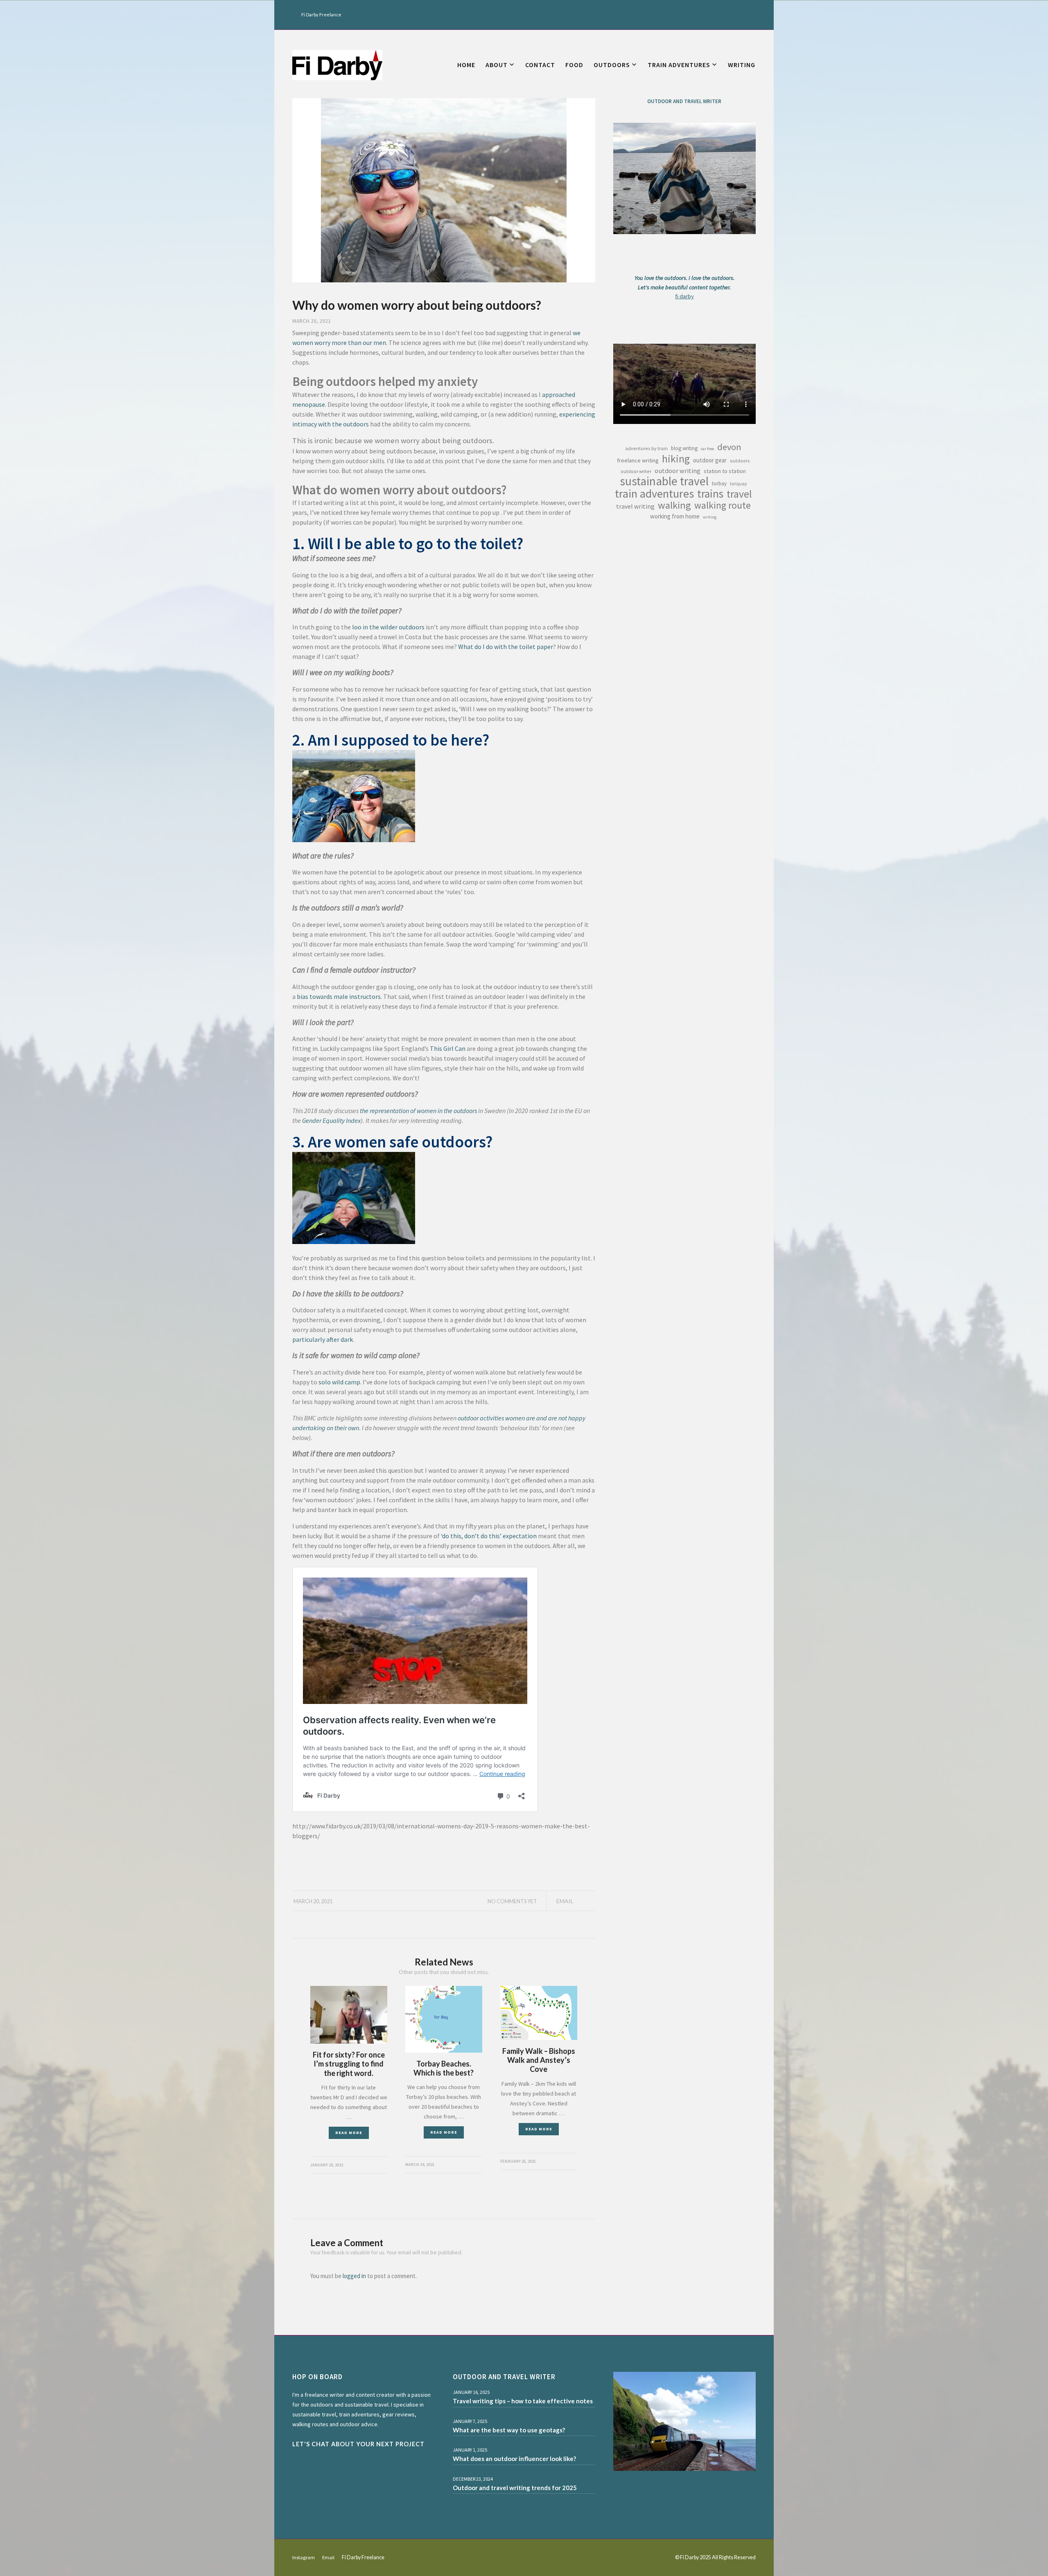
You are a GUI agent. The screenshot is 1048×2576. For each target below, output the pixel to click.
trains (710, 494)
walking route (723, 505)
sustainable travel (664, 481)
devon (729, 447)
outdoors (740, 461)
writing (710, 517)
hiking (676, 459)
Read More (349, 2133)
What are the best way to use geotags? (509, 2430)
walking (674, 505)
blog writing (684, 448)
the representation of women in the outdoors (418, 1111)
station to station (725, 471)
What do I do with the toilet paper (506, 647)
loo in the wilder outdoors (388, 627)
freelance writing (638, 460)
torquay (739, 483)
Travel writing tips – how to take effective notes (523, 2401)
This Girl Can (448, 1048)
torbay (719, 483)
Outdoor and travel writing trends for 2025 (515, 2488)
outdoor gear (710, 460)
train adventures (654, 494)
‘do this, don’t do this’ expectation (489, 1536)
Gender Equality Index (331, 1120)
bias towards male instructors (339, 996)
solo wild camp (339, 1382)
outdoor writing (678, 471)
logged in (354, 2276)
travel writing (635, 506)
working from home (675, 516)
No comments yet (512, 1901)
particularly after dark (323, 1339)
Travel (739, 494)
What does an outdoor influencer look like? (514, 2459)
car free (707, 449)
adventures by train (646, 448)
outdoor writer (636, 471)
